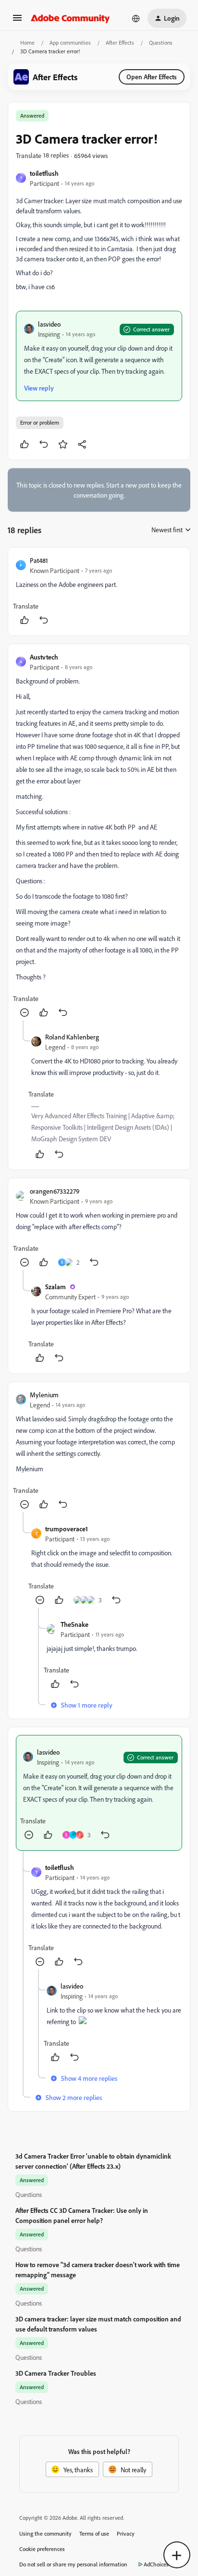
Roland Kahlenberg (72, 1037)
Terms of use (94, 2533)
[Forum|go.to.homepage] (70, 18)
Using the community (45, 2533)
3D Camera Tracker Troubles (56, 2373)
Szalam (56, 1287)
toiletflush (44, 173)
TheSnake (74, 1624)
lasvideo (49, 324)
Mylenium (44, 1395)
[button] (17, 21)
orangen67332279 (55, 1191)
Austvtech (44, 657)
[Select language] (136, 18)
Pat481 (39, 560)
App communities (70, 43)
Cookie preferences (42, 2549)
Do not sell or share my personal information (73, 2564)
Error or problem (40, 422)
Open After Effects (152, 77)
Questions (161, 43)
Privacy (126, 2533)
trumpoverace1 (67, 1529)
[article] (99, 592)
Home (27, 43)
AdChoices (156, 2564)
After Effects (120, 43)
